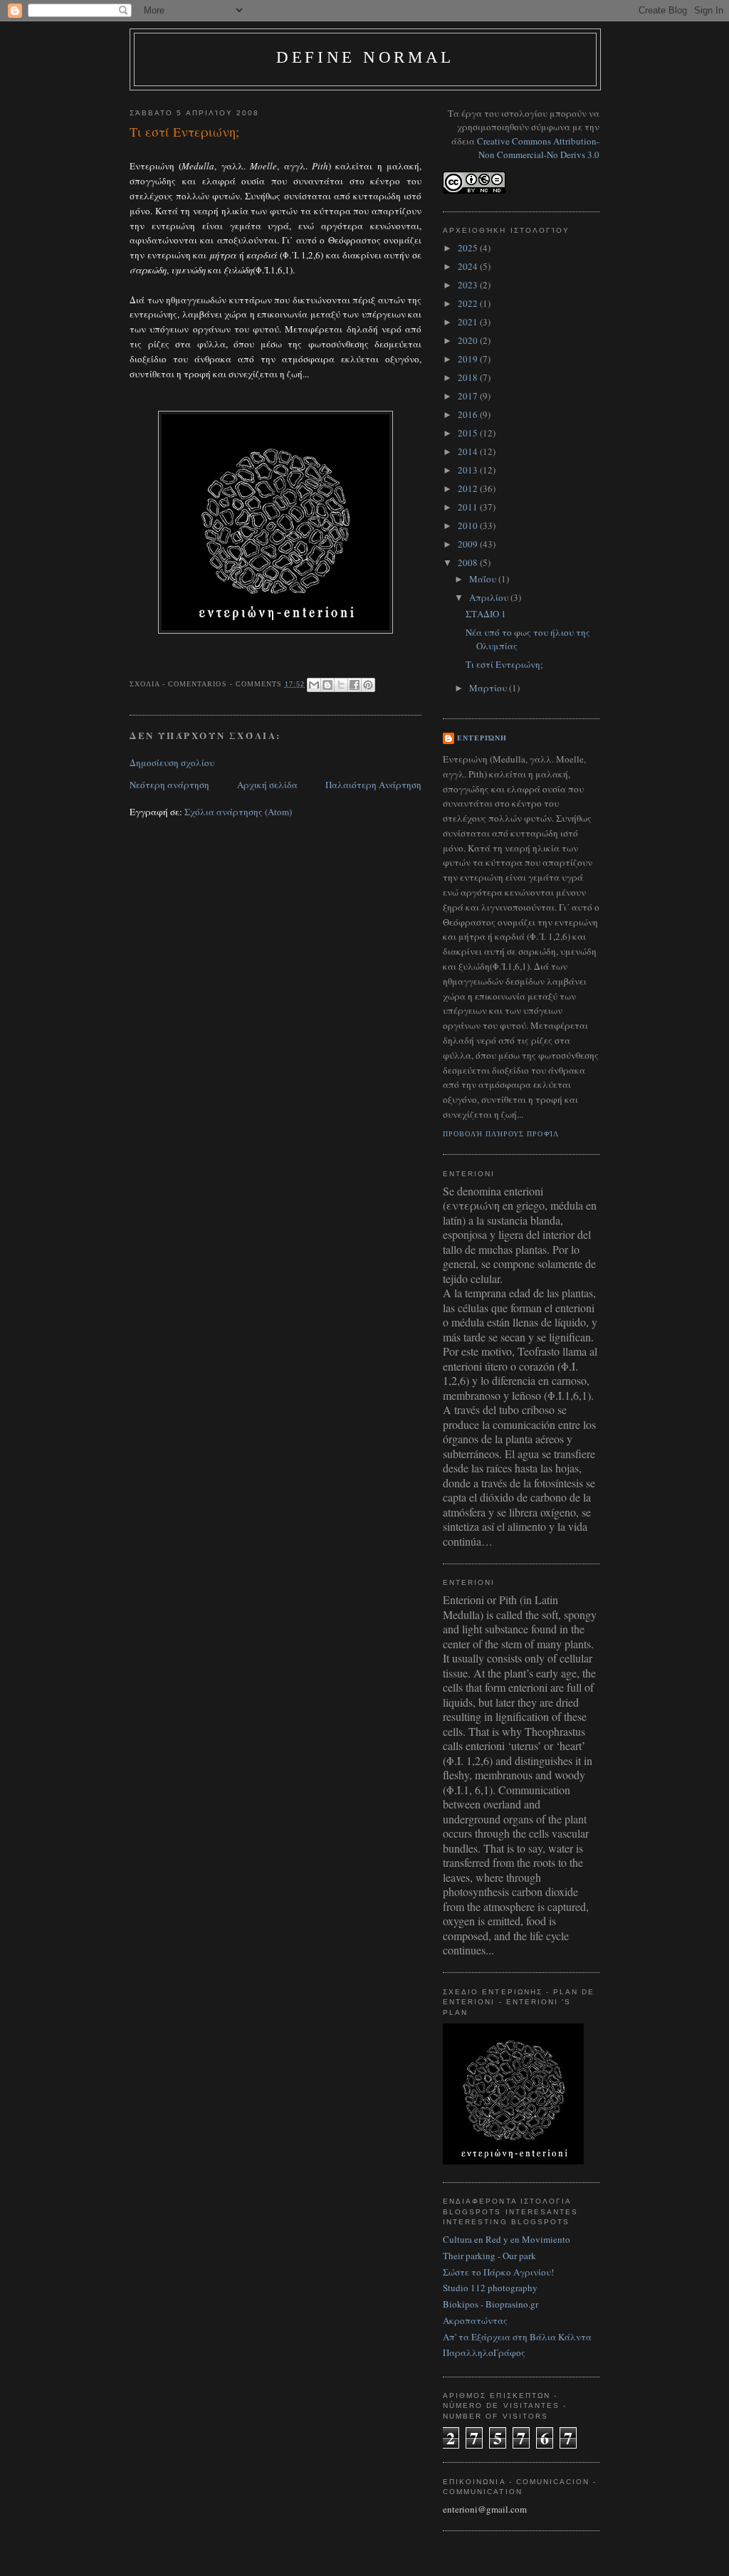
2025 (469, 248)
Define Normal (365, 57)
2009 (469, 544)
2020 (469, 340)
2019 (469, 359)
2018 (469, 377)
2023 (469, 285)
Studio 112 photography (490, 2288)
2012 (469, 488)
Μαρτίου (489, 688)
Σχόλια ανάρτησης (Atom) (238, 812)
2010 (469, 525)
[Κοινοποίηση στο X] (341, 685)
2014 (469, 451)
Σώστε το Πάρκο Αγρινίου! (498, 2272)
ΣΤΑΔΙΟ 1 (486, 614)
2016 (469, 414)
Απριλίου (490, 597)
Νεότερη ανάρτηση (169, 785)
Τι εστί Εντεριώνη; (504, 664)
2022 (469, 303)
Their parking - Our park (489, 2256)
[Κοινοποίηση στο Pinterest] (368, 685)
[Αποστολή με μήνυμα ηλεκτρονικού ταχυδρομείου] (314, 685)
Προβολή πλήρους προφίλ (501, 1134)
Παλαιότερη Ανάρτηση (373, 785)
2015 (469, 433)
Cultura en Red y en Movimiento (507, 2239)
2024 (469, 266)
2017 (469, 396)
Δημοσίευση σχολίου (172, 763)
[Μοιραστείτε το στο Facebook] (355, 685)
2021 (469, 322)
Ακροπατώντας (475, 2320)
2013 (469, 470)
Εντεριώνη (482, 738)
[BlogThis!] (327, 685)
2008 (469, 562)
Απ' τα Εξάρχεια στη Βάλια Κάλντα (517, 2337)
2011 (469, 507)
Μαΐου (484, 579)
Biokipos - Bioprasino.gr (491, 2304)
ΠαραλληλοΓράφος (484, 2352)
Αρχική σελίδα (267, 785)
